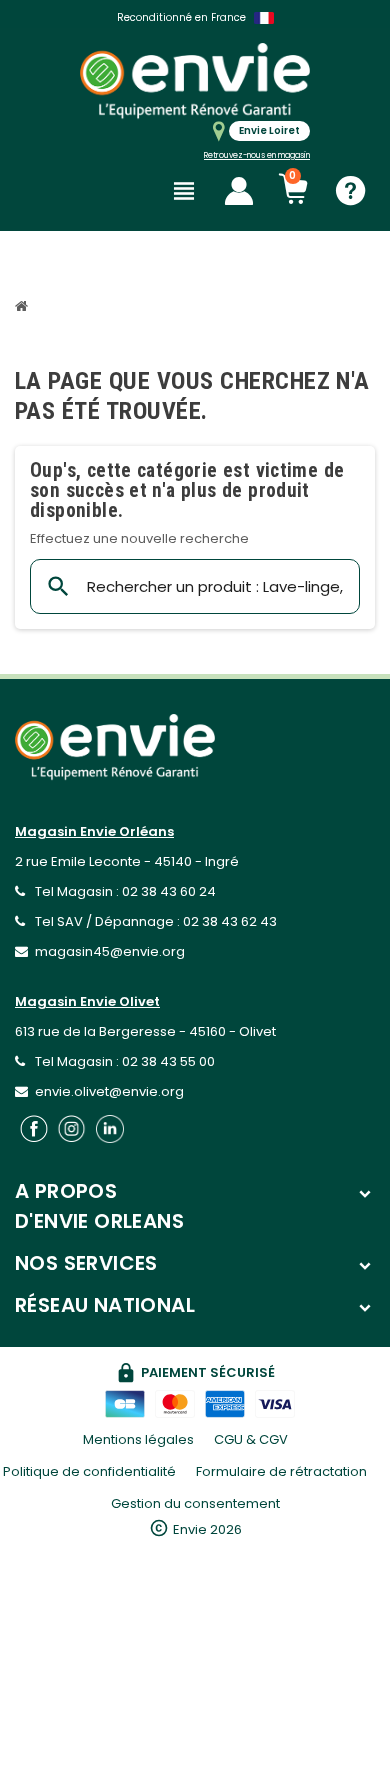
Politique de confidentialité (89, 1471)
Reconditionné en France (181, 17)
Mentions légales (138, 1439)
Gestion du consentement (195, 1503)
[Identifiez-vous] (239, 191)
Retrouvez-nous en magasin (257, 155)
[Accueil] (24, 308)
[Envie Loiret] (195, 80)
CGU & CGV (251, 1439)
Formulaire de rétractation (281, 1471)
